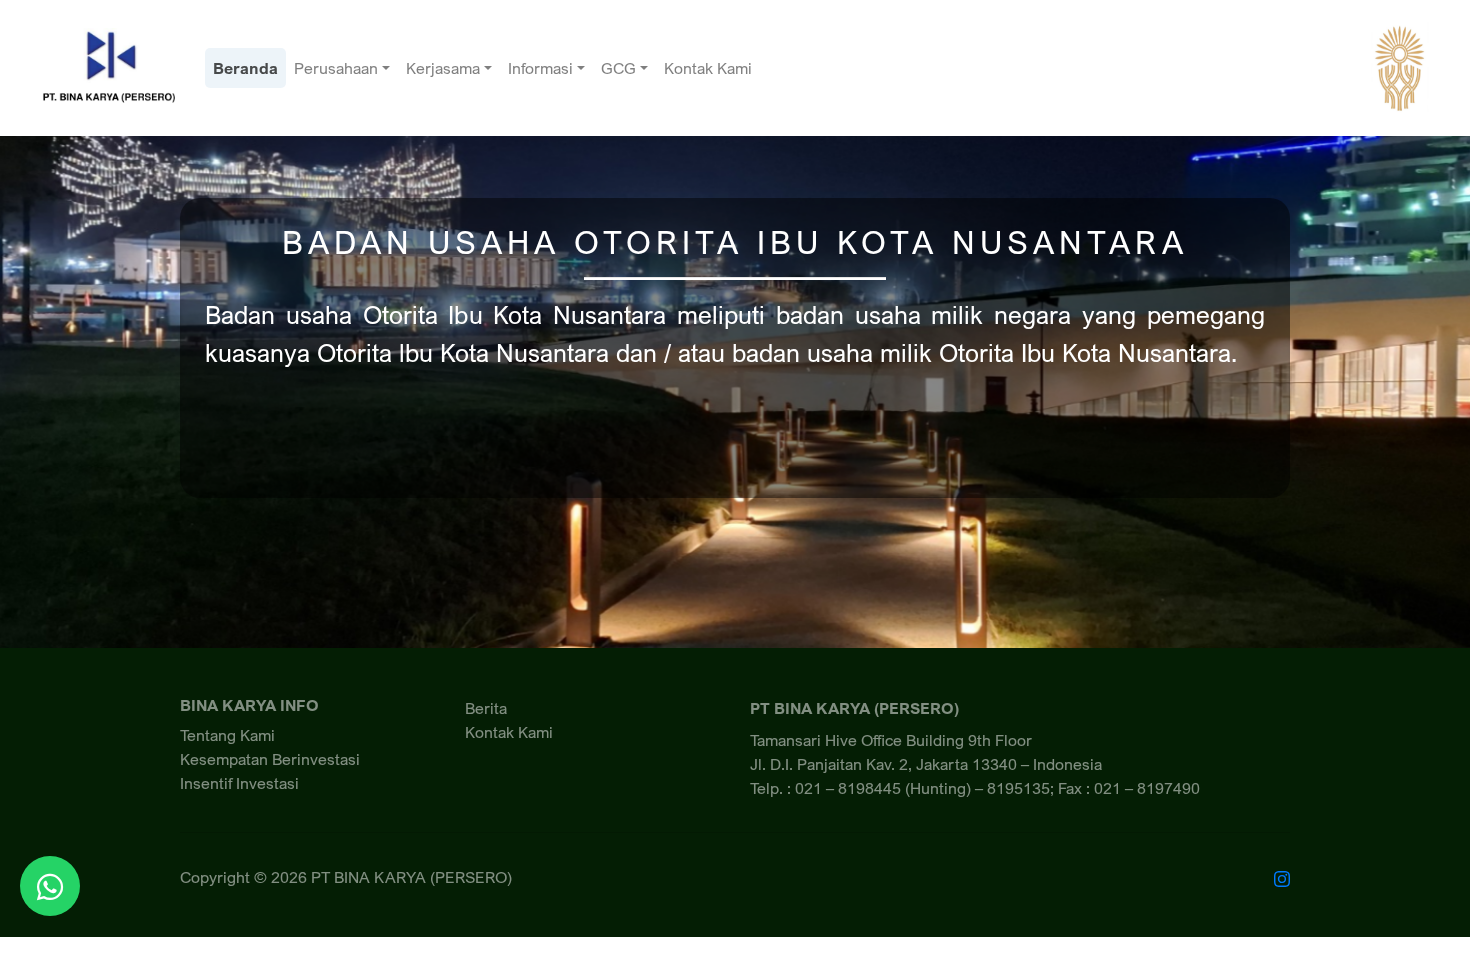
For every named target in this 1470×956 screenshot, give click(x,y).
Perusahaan (336, 68)
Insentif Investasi (239, 783)
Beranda (245, 68)
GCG (618, 68)
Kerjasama (443, 68)
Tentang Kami (227, 735)
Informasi (540, 68)
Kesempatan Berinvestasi (270, 759)
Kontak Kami (708, 68)
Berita (486, 708)
